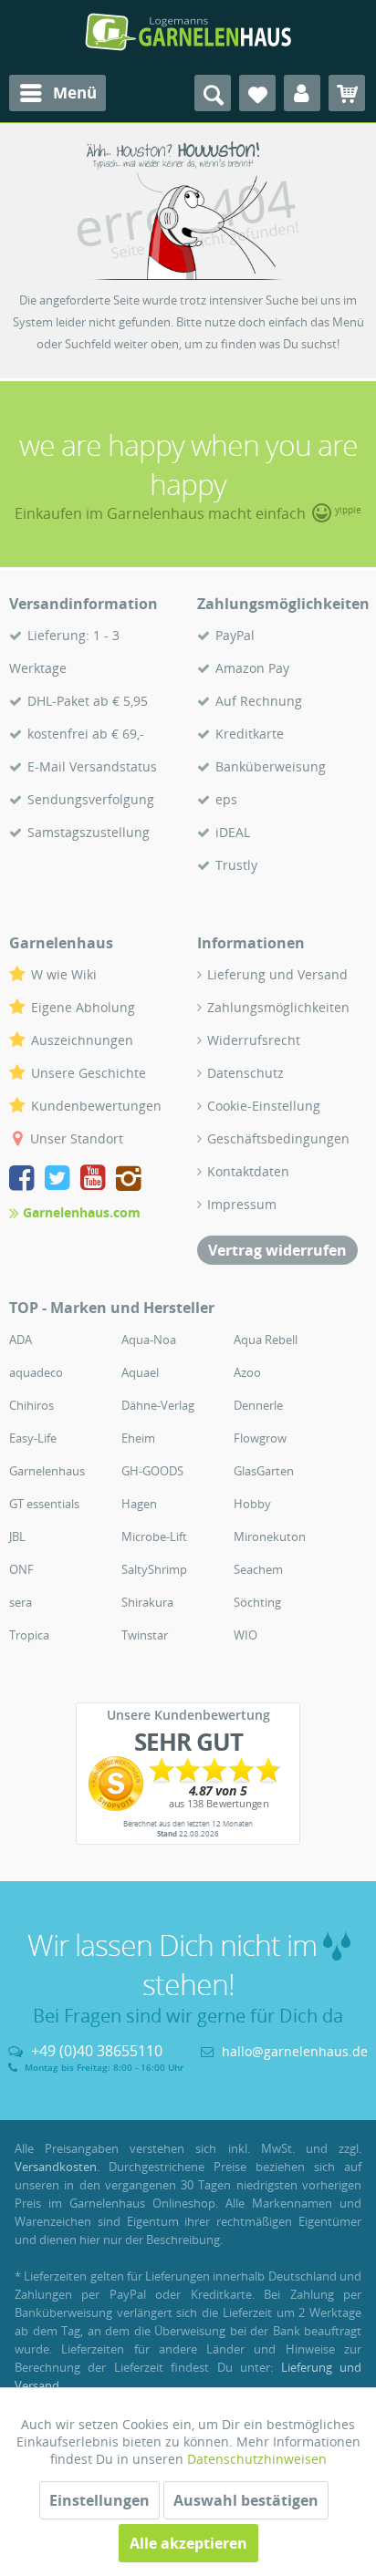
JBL (17, 1536)
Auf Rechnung (259, 701)
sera (21, 1602)
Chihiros (31, 1405)
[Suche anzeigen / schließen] (213, 93)
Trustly (236, 865)
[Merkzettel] (257, 93)
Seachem (258, 1569)
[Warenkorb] (347, 93)
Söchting (257, 1602)
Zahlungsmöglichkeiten (278, 1007)
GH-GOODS (152, 1471)
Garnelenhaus (47, 1471)
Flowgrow (260, 1438)
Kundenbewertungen (96, 1106)
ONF (21, 1569)
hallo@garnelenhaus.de (295, 2051)
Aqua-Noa (149, 1340)
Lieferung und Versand (277, 974)
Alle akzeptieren (188, 2543)
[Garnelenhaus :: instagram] (129, 1179)
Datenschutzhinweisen (257, 2459)
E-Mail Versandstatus (92, 766)
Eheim (138, 1438)
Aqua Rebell (266, 1340)
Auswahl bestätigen (246, 2500)
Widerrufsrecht (254, 1040)
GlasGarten (264, 1471)
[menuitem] (57, 93)
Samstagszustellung (89, 832)
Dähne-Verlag (158, 1405)
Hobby (252, 1504)
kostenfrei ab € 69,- (86, 734)
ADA (21, 1340)
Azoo (247, 1372)
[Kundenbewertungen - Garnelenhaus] (188, 1784)
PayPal (235, 635)
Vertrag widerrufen (277, 1250)
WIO (245, 1635)
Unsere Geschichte (89, 1073)
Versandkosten (56, 2167)
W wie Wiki (64, 974)
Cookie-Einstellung (264, 1106)
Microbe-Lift (154, 1536)
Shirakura (147, 1602)
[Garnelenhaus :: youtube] (96, 1179)
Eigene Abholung (83, 1007)
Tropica (29, 1635)
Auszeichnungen (82, 1040)
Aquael (140, 1372)
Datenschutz (245, 1073)
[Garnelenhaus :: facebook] (25, 1179)
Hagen (139, 1504)
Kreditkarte (250, 734)
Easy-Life (33, 1438)
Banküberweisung (271, 766)
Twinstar (145, 1635)
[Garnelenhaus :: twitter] (61, 1179)
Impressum (242, 1204)
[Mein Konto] (302, 93)
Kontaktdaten (248, 1171)
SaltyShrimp (154, 1569)
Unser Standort (77, 1138)
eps (226, 799)
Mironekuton (270, 1536)
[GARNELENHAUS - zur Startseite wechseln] (188, 32)
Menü (75, 93)
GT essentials (44, 1504)
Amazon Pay (252, 668)
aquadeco (36, 1372)
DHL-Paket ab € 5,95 (88, 701)
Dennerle (258, 1405)
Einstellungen (99, 2500)
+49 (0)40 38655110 (97, 2051)
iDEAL (233, 832)
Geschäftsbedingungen (278, 1138)
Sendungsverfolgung (91, 799)
